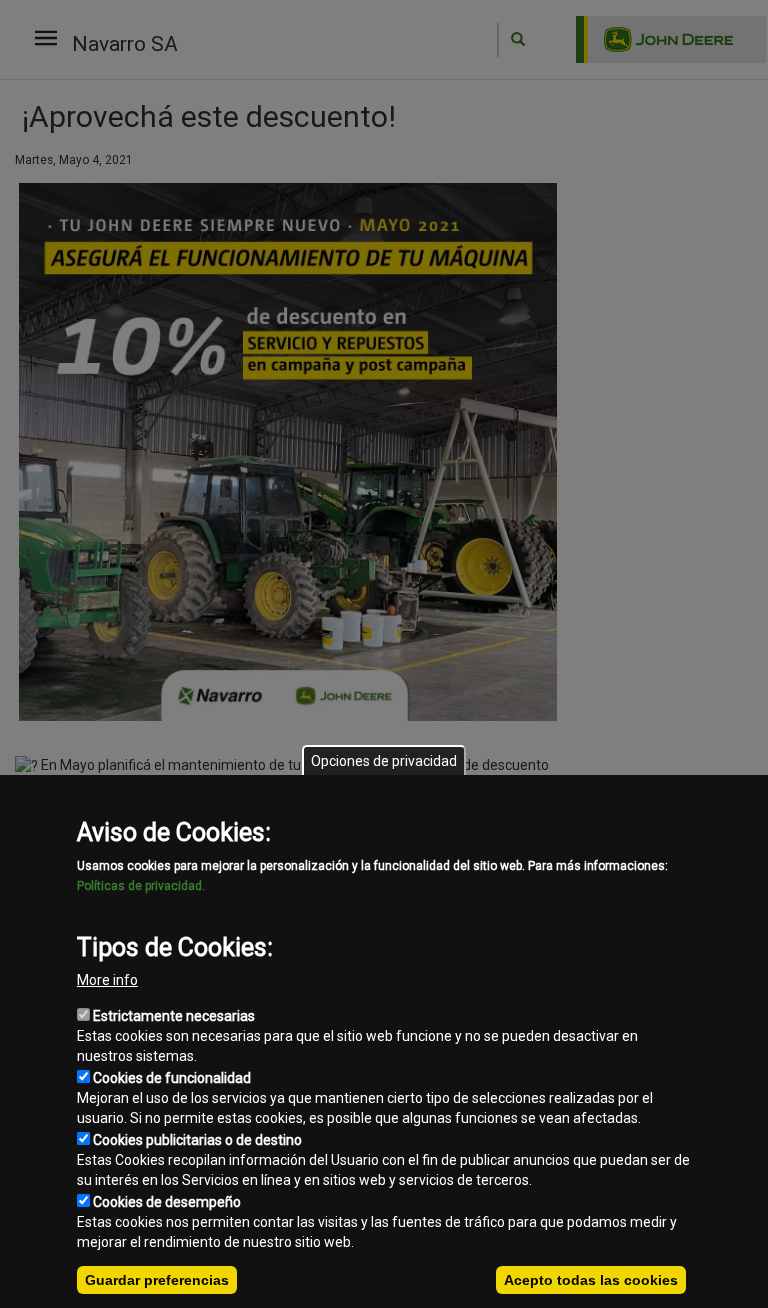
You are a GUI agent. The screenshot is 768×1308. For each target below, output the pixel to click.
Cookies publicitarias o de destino (197, 1140)
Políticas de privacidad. (141, 886)
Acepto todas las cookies (591, 1280)
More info (107, 980)
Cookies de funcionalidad (172, 1078)
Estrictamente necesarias (174, 1016)
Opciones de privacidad (384, 761)
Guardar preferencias (157, 1280)
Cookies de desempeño (167, 1202)
